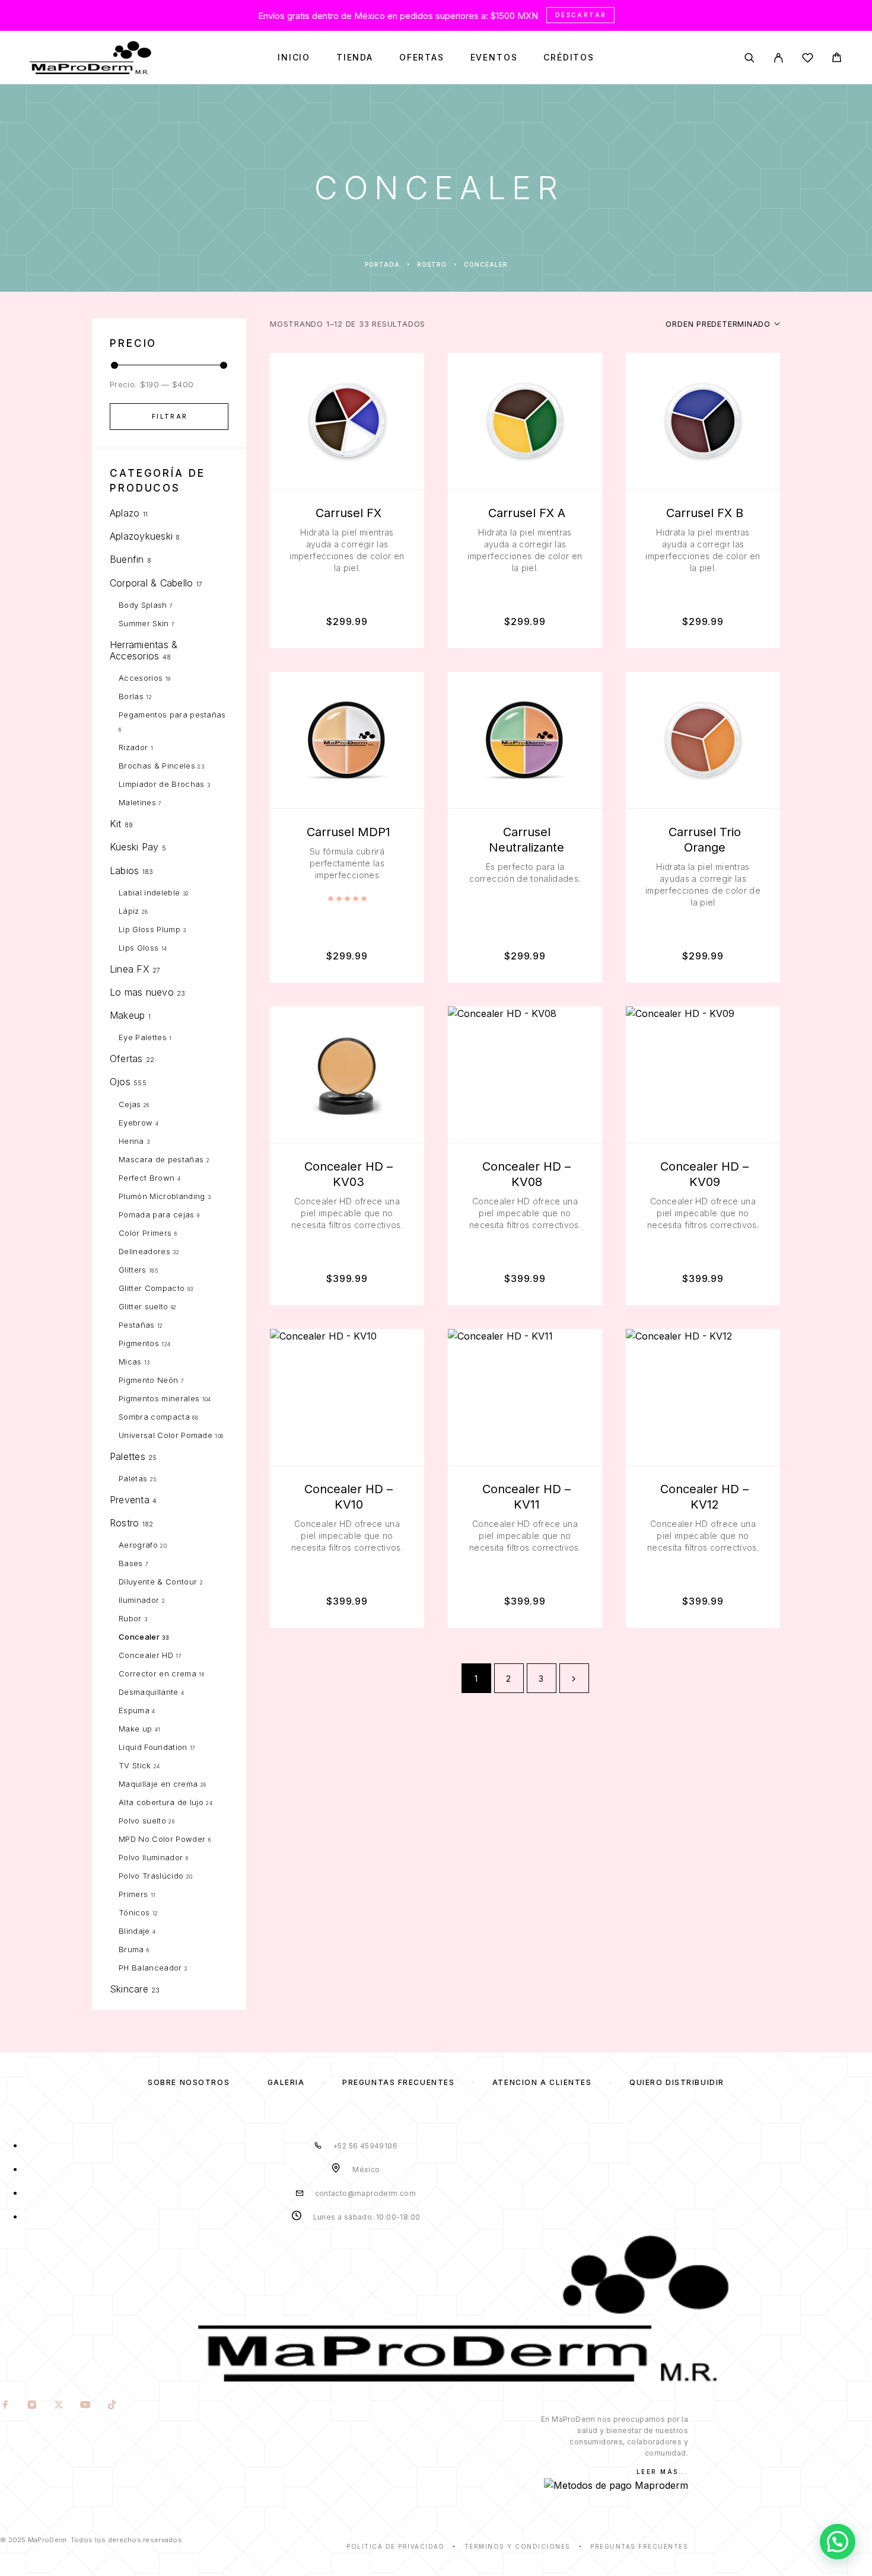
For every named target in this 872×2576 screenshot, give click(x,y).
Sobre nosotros (189, 2082)
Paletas (133, 1478)
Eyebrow (136, 1123)
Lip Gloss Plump (149, 929)
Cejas (130, 1104)
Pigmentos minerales (159, 1398)
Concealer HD (146, 1655)
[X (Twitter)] (59, 2406)
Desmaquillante (149, 1692)
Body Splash (143, 605)
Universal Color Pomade (166, 1435)
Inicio (294, 58)
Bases (131, 1563)
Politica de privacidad (395, 2546)
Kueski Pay (134, 847)
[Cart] (837, 59)
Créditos (569, 58)
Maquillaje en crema (158, 1784)
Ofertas (422, 58)
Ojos (120, 1082)
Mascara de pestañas (161, 1159)
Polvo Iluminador (151, 1857)
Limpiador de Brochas (162, 784)
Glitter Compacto (152, 1288)
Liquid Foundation (153, 1747)
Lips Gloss (139, 948)
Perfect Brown (147, 1178)
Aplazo (125, 513)
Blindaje (134, 1931)
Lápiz (129, 911)
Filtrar (170, 416)
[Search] (750, 58)
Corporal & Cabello (151, 583)
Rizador (133, 747)
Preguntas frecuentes (398, 2082)
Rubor (130, 1618)
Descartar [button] (581, 15)
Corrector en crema (157, 1673)
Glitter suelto (144, 1306)
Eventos (494, 58)
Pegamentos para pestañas (172, 715)
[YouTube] (86, 2406)
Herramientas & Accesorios (144, 650)
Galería (286, 2082)
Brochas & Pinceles (157, 766)
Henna (131, 1141)
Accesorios (141, 678)
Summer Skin (144, 623)
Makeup (127, 1015)
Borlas (131, 696)
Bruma (131, 1949)
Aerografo (138, 1545)
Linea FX (130, 969)
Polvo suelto (142, 1821)
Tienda (355, 58)
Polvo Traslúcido (151, 1876)
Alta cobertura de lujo (161, 1802)
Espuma (134, 1710)
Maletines (137, 802)
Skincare (129, 1989)
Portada (382, 264)
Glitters (133, 1270)
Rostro (432, 264)
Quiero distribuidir (677, 2082)
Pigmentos (139, 1343)
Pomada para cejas (157, 1214)
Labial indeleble (149, 892)
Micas (130, 1362)
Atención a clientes (542, 2082)
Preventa (130, 1500)
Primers (133, 1894)
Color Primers (145, 1233)
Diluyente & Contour (158, 1582)
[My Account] (779, 58)
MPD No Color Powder (162, 1839)
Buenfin (127, 559)
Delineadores (144, 1251)
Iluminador (139, 1600)
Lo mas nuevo (142, 992)
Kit (116, 824)
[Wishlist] (808, 60)
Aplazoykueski (141, 536)
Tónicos (134, 1912)
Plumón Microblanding (162, 1196)
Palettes (128, 1456)
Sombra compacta (154, 1417)
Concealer (139, 1637)
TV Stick (135, 1765)
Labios (124, 871)
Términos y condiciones (518, 2546)
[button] (838, 2542)
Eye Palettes (143, 1037)
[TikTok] (112, 2406)
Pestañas (137, 1325)
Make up (135, 1729)
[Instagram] (32, 2406)
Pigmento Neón (148, 1380)
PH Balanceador (150, 1968)
